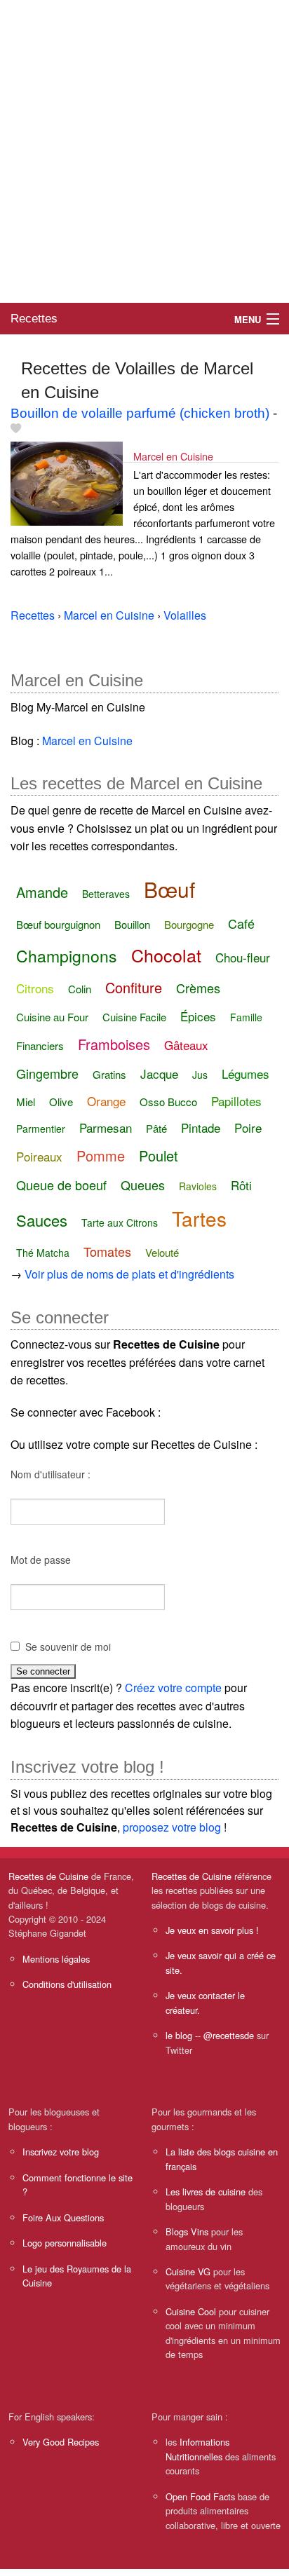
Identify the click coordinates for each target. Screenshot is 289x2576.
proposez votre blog (172, 1827)
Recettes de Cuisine (48, 1876)
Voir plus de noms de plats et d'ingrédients (129, 1274)
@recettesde (229, 2035)
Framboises (114, 1044)
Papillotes (236, 1101)
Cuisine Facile (134, 1017)
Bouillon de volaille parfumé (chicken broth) (140, 413)
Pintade (201, 1127)
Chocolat (166, 955)
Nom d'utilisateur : (51, 1474)
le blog (179, 2035)
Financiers (40, 1045)
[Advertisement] (144, 151)
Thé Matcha (43, 1253)
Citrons (35, 988)
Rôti (241, 1185)
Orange (106, 1101)
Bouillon (132, 924)
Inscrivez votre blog (61, 2152)
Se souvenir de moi (68, 1647)
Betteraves (106, 894)
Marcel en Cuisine (173, 456)
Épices (198, 1016)
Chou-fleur (243, 957)
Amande (42, 892)
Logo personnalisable (65, 2243)
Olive (61, 1102)
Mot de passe (41, 1560)
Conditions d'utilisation (67, 1984)
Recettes (34, 319)
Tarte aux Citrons (120, 1222)
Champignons (67, 956)
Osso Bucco (168, 1102)
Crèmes (198, 988)
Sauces (42, 1220)
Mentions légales (56, 1959)
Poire (248, 1127)
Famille (246, 1017)
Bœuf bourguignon (58, 924)
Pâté (156, 1128)
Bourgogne (189, 924)
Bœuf (169, 889)
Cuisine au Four (52, 1017)
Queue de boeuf (61, 1185)
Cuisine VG (188, 2271)
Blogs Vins (187, 2231)
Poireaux (39, 1156)
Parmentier (41, 1129)
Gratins (109, 1074)
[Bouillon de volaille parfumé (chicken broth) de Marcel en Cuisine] (67, 482)
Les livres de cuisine (206, 2192)
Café (241, 923)
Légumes (246, 1074)
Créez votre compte (173, 1688)
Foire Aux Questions (63, 2217)
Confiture (134, 987)
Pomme (101, 1156)
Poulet (159, 1156)
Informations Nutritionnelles (197, 2449)
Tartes (199, 1218)
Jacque (159, 1074)
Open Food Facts (200, 2496)
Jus (200, 1075)
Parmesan (106, 1127)
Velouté (162, 1252)
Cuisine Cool (191, 2311)
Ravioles (198, 1186)
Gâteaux (186, 1045)
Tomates (107, 1251)
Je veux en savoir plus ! (212, 1930)
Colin (80, 989)
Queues (143, 1185)
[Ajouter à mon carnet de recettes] (16, 429)
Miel (26, 1102)
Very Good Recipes (61, 2442)
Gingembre (47, 1073)
